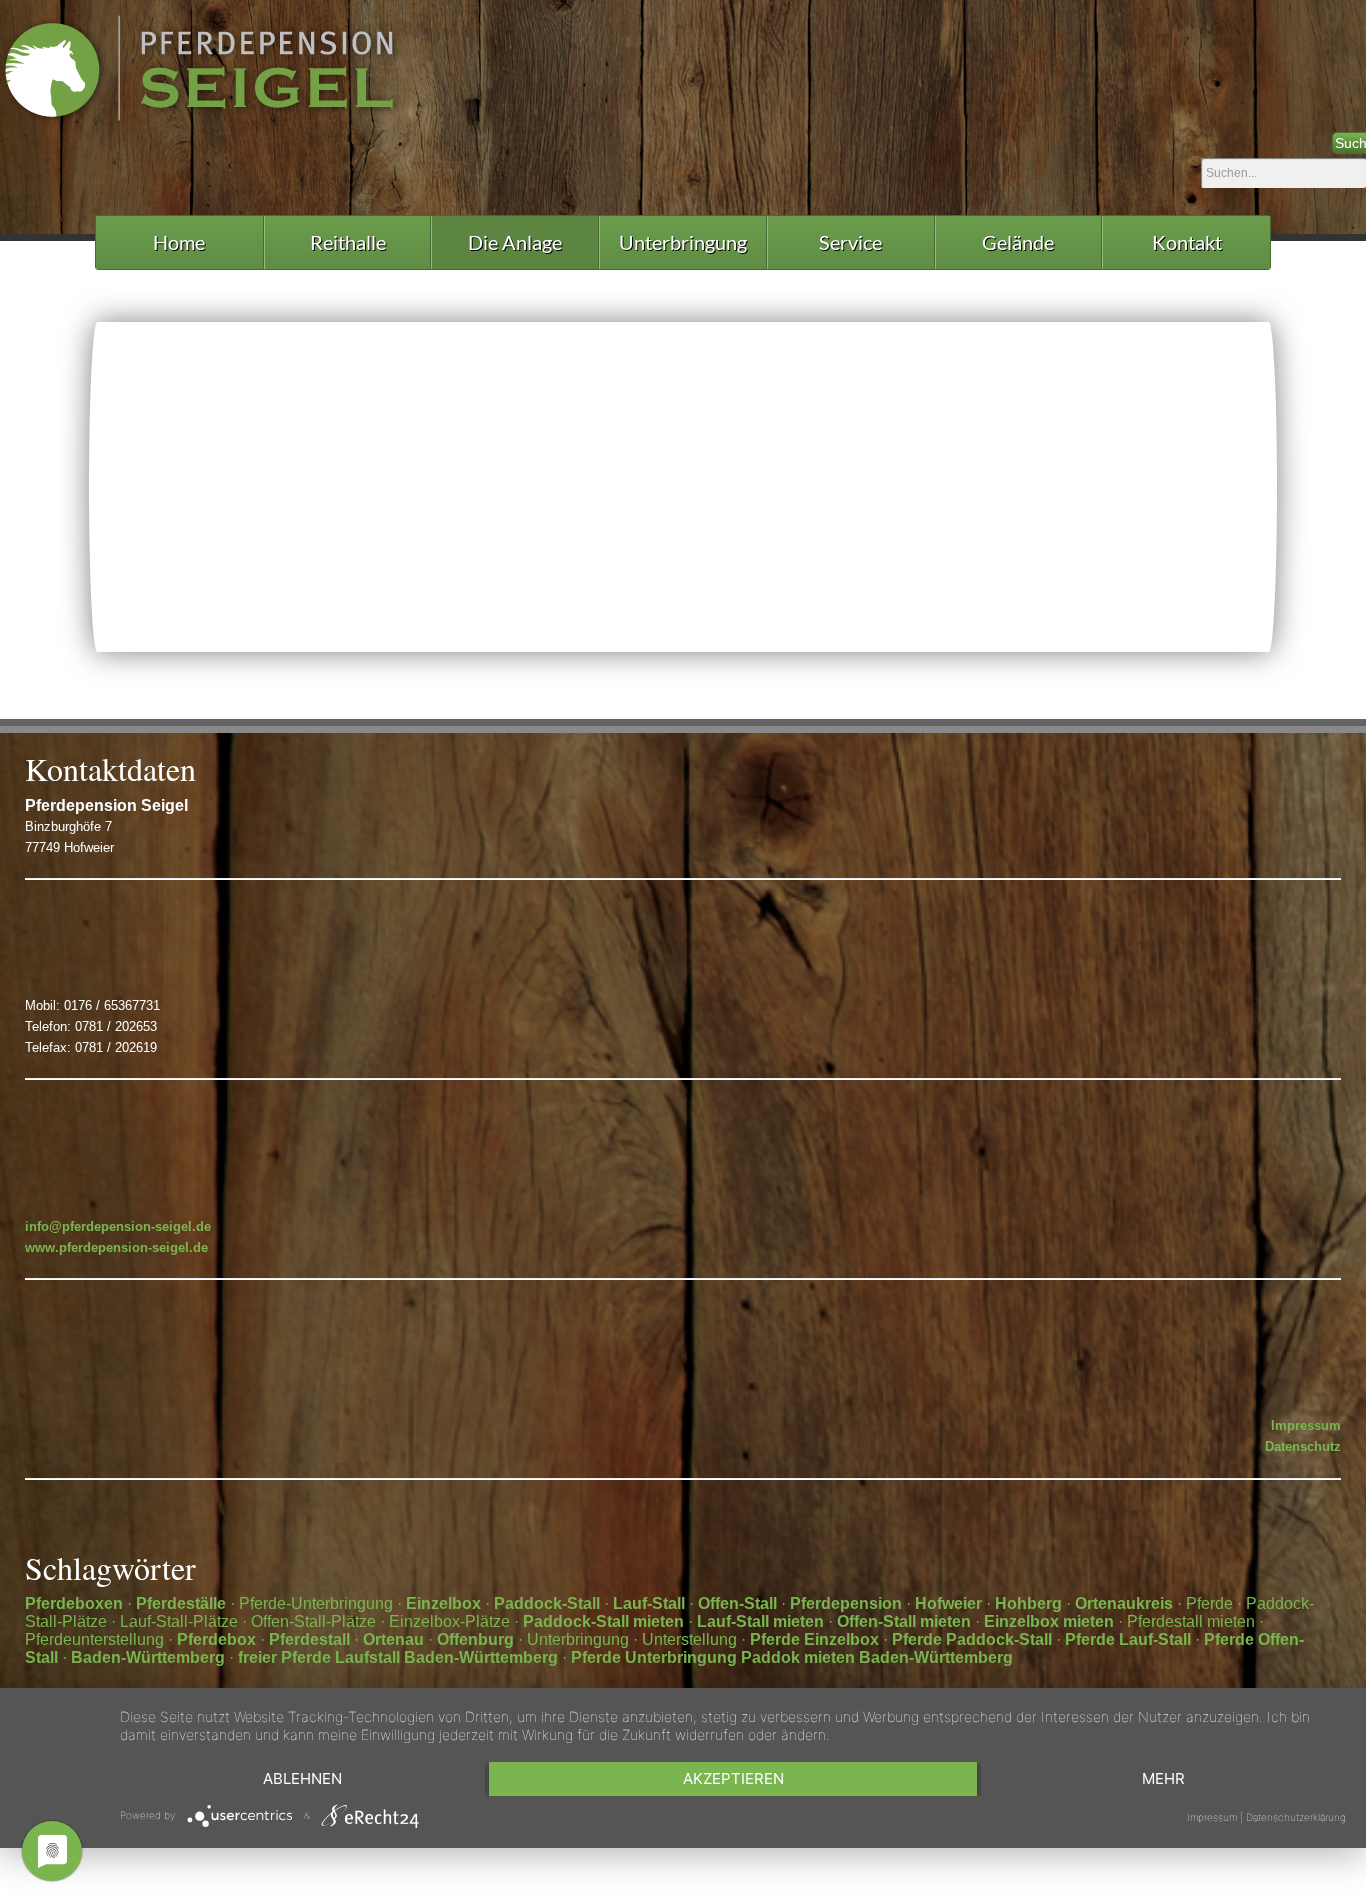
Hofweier (948, 1603)
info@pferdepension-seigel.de (118, 1226)
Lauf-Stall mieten (760, 1621)
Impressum (1306, 1425)
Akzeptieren (733, 1778)
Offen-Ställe (984, 439)
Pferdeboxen (74, 1603)
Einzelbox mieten (1049, 1621)
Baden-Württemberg (148, 1657)
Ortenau (393, 1639)
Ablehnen (302, 1778)
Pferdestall (309, 1639)
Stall (127, 348)
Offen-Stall (737, 1603)
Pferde (777, 1639)
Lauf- (1167, 421)
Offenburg (475, 1639)
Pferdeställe (181, 1603)
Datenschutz (1303, 1446)
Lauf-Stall (649, 1603)
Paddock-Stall (547, 1603)
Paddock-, (1105, 421)
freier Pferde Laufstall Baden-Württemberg (398, 1657)
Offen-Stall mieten (904, 1621)
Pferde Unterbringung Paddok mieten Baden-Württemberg (792, 1657)
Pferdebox (216, 1639)
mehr (1163, 1778)
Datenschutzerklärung (1296, 1817)
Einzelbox (443, 1603)
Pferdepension (846, 1603)
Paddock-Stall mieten (605, 1621)
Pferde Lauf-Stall (1128, 1639)
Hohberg (1028, 1603)
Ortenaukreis (1124, 1603)
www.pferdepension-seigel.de (116, 1247)
